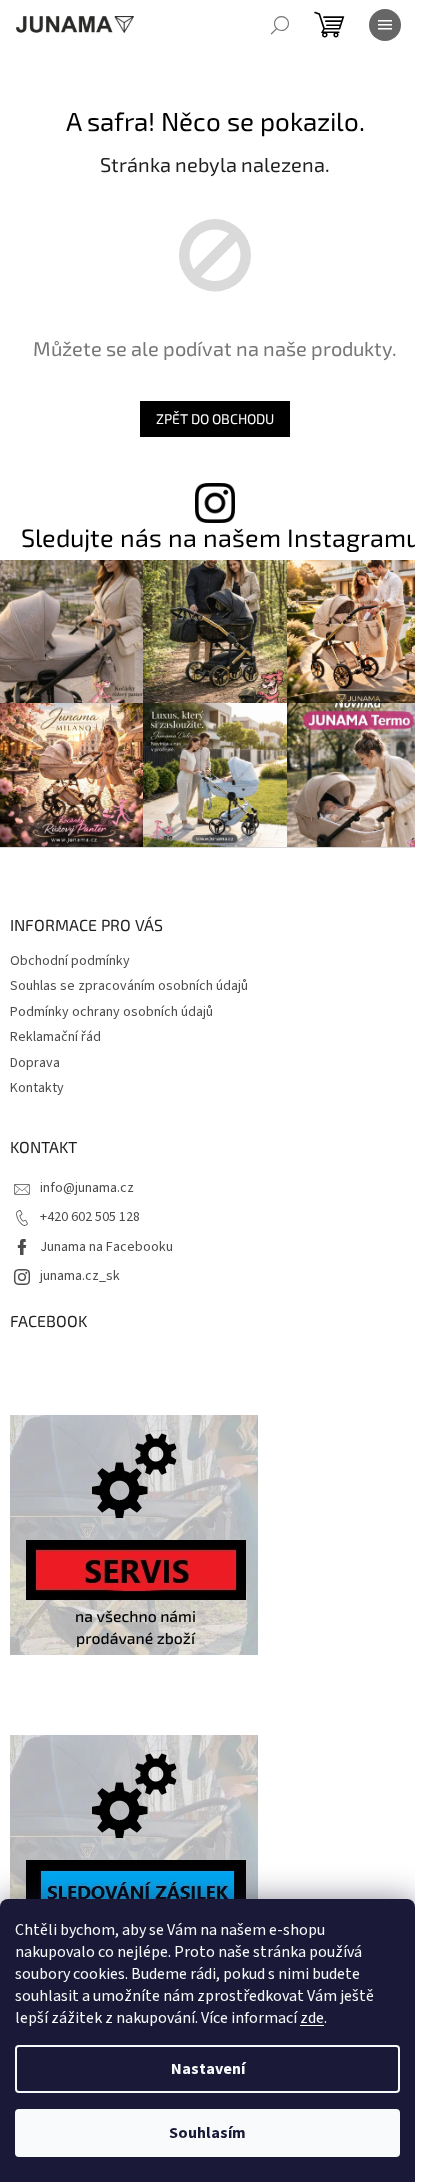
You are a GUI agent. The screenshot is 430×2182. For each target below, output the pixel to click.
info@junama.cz (87, 1188)
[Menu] (385, 25)
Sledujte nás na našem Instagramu (220, 537)
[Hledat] (280, 25)
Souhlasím (207, 2133)
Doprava (35, 1063)
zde (312, 2018)
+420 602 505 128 (90, 1217)
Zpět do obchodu (215, 418)
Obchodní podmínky (70, 961)
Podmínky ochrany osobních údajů (111, 1012)
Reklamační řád (55, 1037)
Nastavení (208, 2069)
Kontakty (37, 1088)
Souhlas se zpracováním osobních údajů (129, 986)
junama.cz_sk (80, 1276)
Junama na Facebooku (106, 1247)
